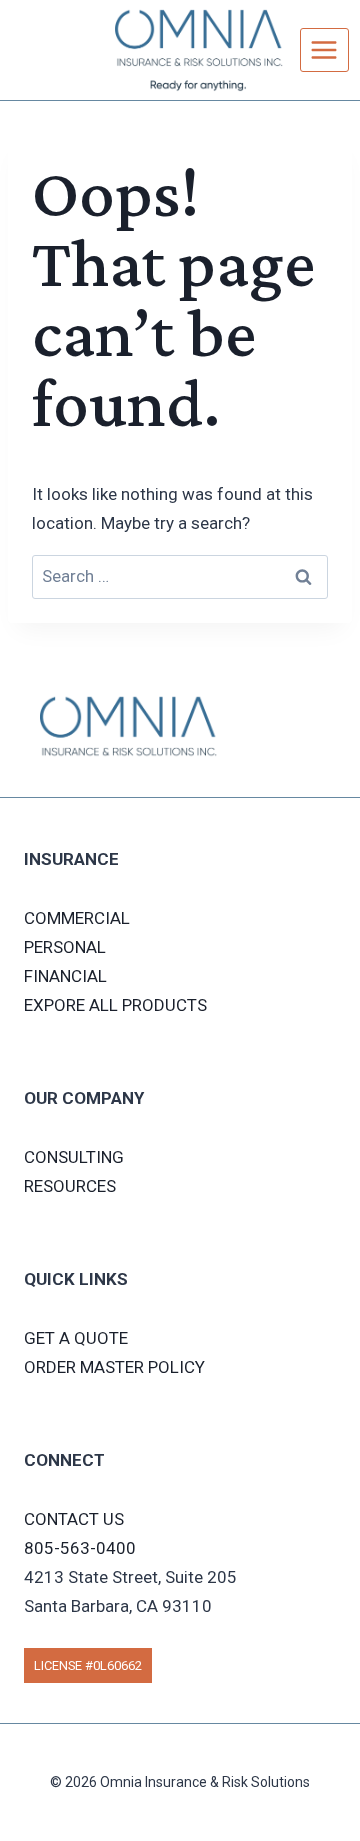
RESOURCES (70, 1186)
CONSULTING (74, 1157)
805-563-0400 (80, 1548)
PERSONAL (65, 947)
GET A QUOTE (76, 1338)
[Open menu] (324, 49)
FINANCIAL (65, 976)
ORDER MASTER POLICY (114, 1367)
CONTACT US (74, 1519)
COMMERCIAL (77, 918)
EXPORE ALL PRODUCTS (115, 1005)
